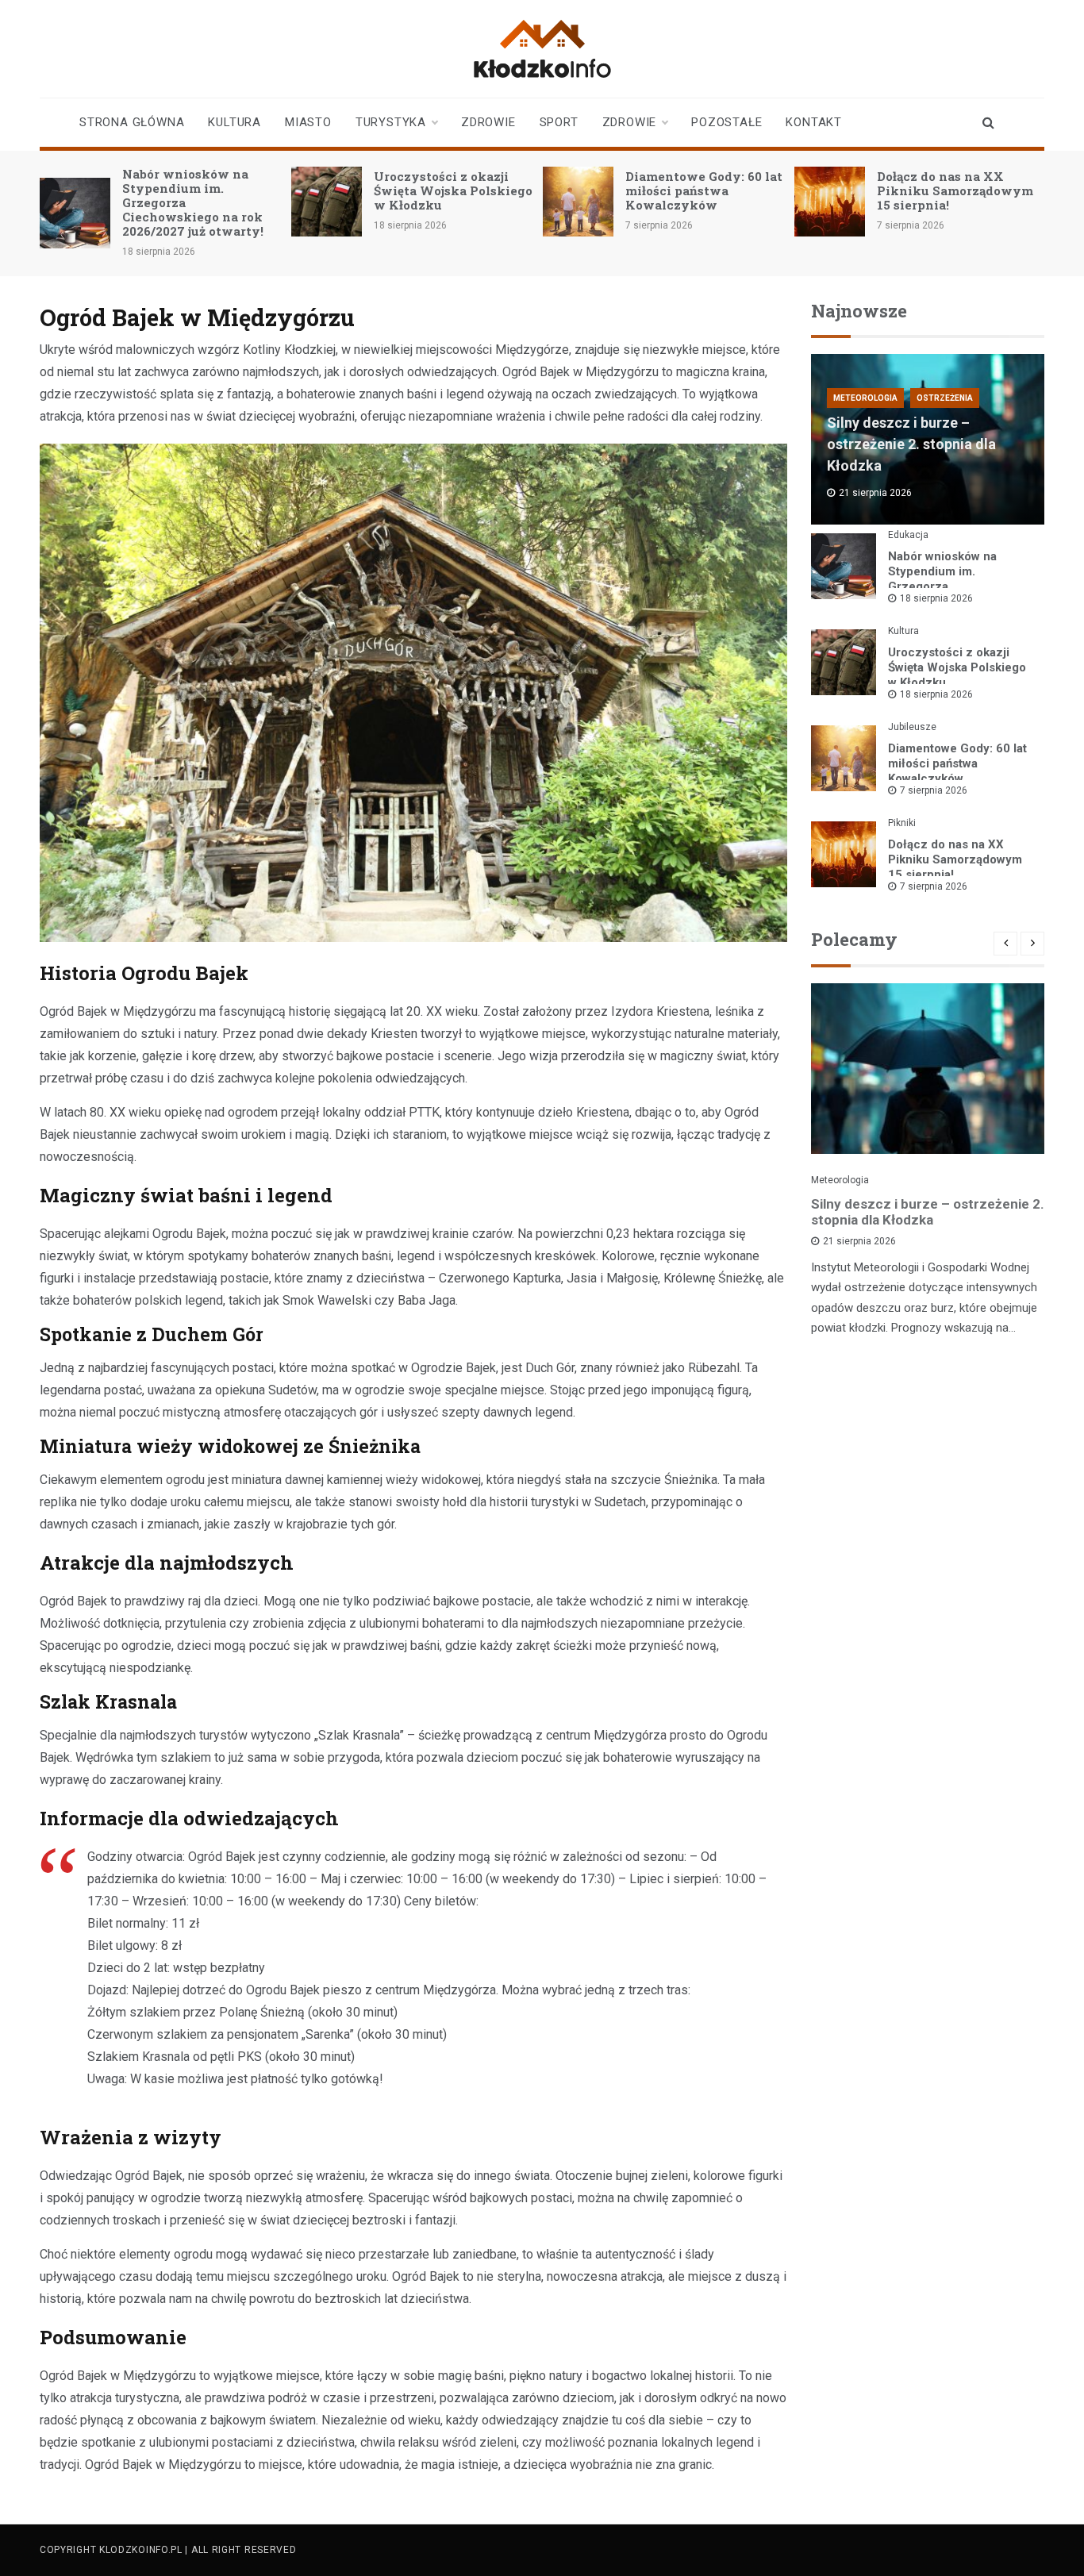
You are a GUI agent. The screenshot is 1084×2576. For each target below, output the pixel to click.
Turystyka (391, 122)
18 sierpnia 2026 (936, 598)
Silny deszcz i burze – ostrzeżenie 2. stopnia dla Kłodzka (911, 444)
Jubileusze (912, 727)
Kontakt (814, 122)
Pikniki (902, 823)
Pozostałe (727, 122)
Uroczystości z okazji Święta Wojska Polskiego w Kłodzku (453, 190)
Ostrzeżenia (945, 398)
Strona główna (132, 122)
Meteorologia (865, 398)
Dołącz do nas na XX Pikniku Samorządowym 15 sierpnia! (955, 190)
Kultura (234, 122)
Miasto (308, 122)
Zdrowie (488, 122)
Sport (559, 122)
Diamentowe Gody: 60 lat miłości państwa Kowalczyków (704, 190)
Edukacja (908, 535)
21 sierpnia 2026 (859, 1241)
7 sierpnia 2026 (934, 790)
